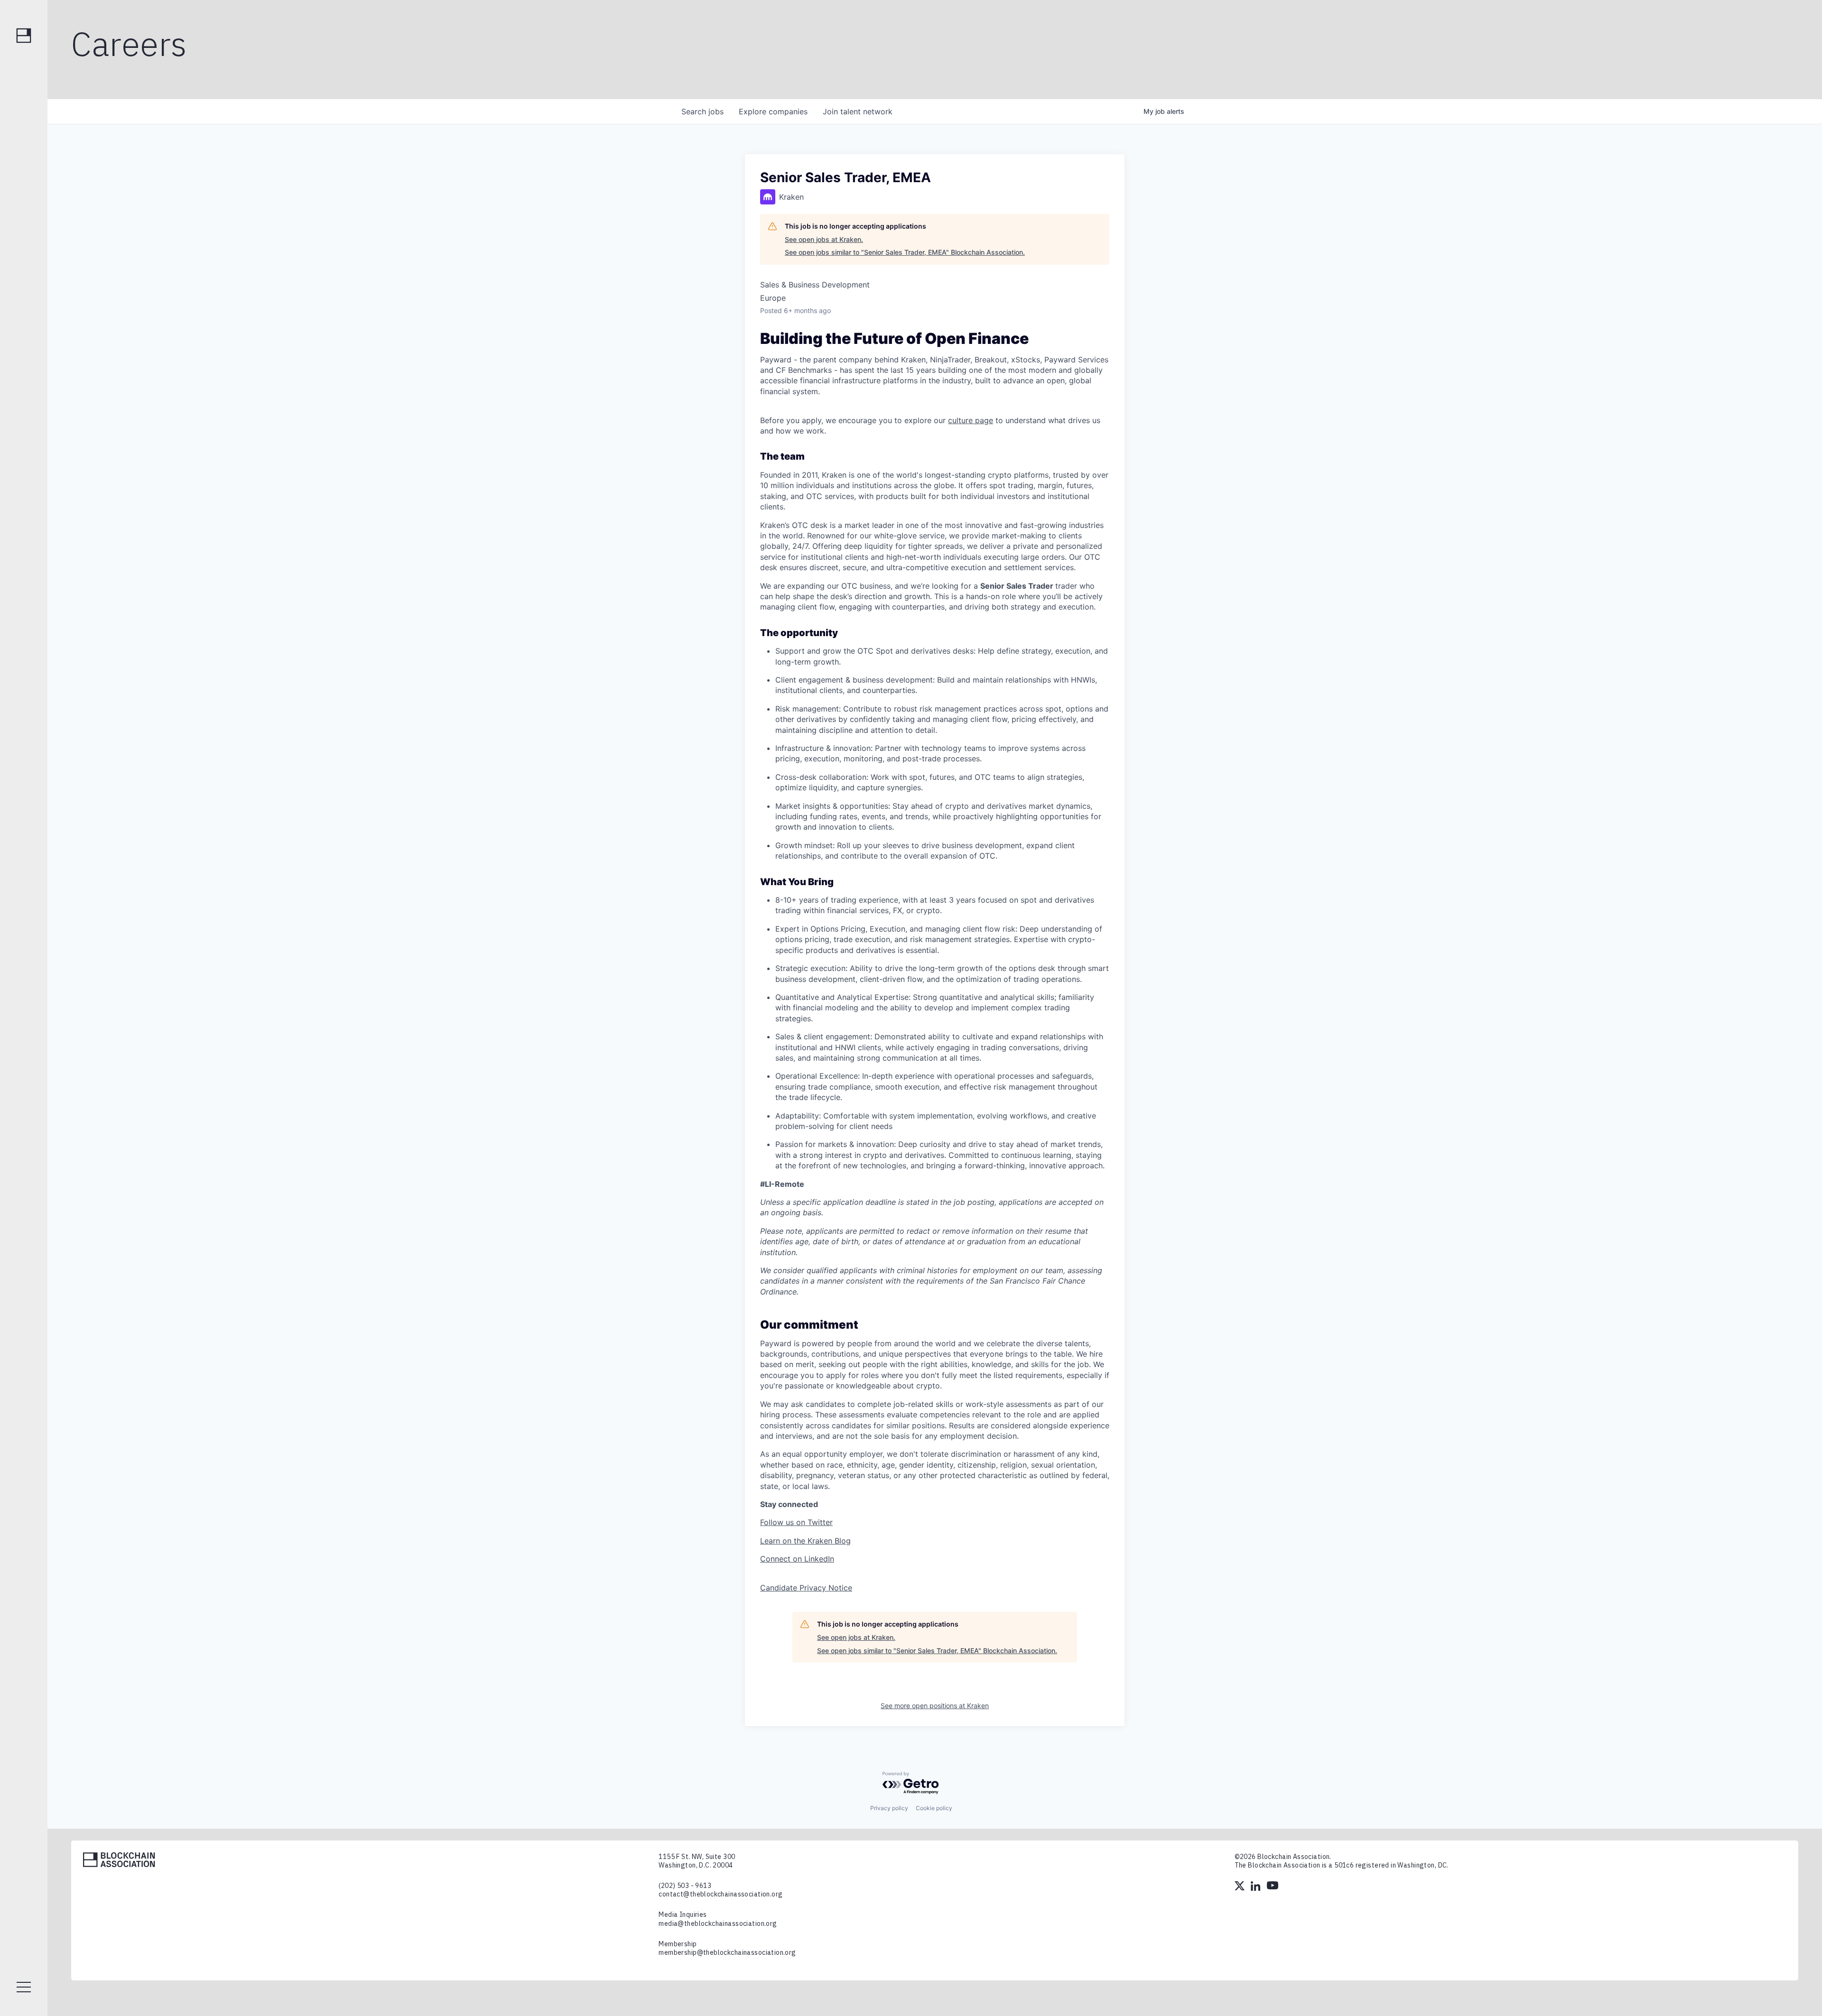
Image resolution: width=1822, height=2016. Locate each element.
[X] (1240, 1887)
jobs (702, 111)
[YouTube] (1273, 1887)
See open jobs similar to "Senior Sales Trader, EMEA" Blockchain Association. (905, 252)
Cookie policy (934, 1808)
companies (773, 111)
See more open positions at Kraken (935, 1706)
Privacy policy (889, 1808)
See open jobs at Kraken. (824, 239)
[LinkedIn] (1256, 1887)
